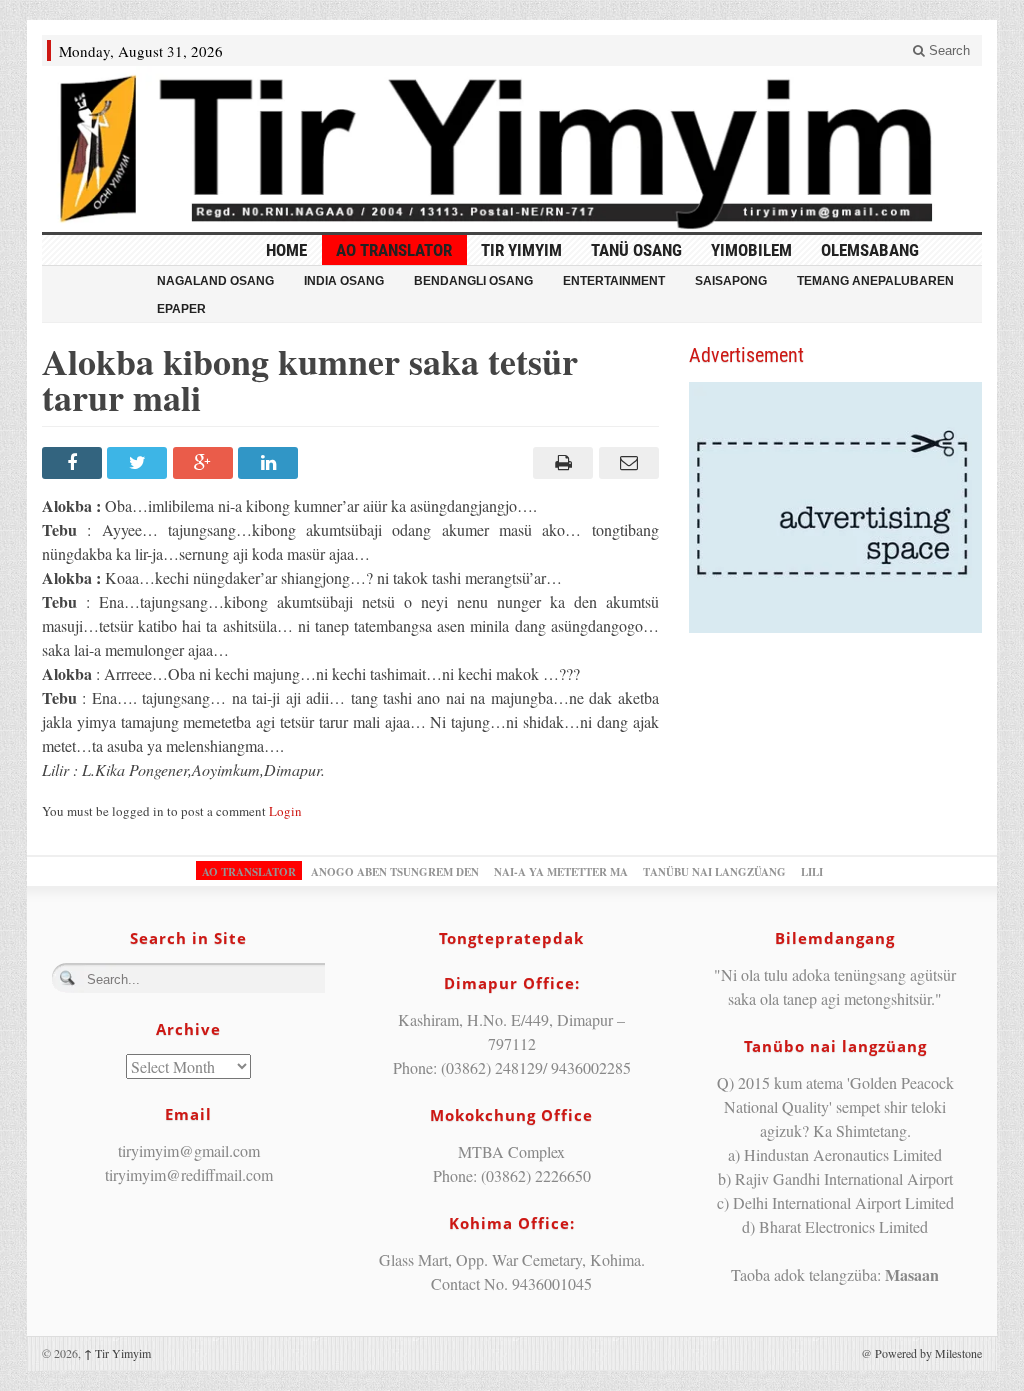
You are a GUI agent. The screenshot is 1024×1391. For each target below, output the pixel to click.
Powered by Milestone (928, 1353)
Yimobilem (751, 250)
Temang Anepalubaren (875, 281)
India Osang (344, 281)
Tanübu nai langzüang (714, 872)
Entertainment (614, 281)
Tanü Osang (636, 250)
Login (285, 811)
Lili (812, 872)
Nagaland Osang (215, 281)
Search (947, 50)
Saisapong (731, 281)
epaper (181, 309)
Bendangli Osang (473, 281)
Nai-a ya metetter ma (561, 872)
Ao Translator (394, 250)
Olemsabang (870, 250)
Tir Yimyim (521, 250)
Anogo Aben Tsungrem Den (395, 872)
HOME (286, 250)
